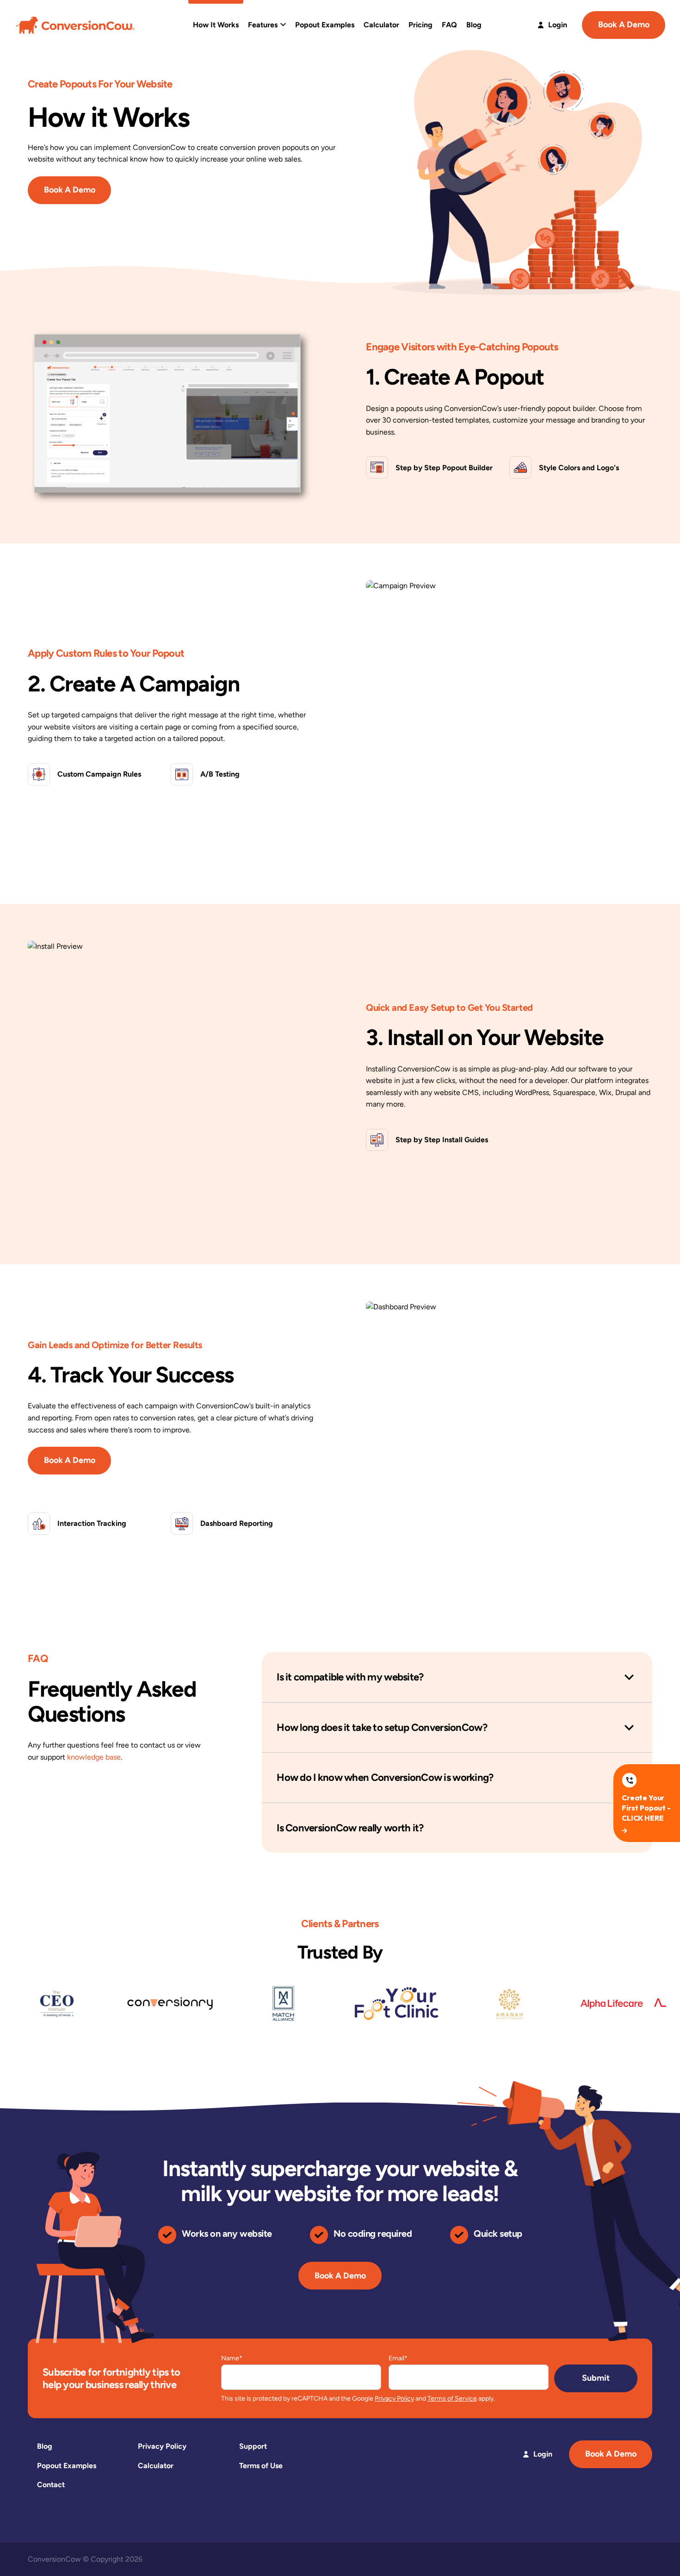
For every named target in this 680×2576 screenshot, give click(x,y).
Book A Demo (624, 25)
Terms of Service (452, 2399)
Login (557, 25)
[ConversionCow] (75, 24)
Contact (51, 2485)
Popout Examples (67, 2466)
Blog (45, 2446)
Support (253, 2446)
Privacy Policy (394, 2399)
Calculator (156, 2466)
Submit (596, 2378)
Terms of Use (261, 2466)
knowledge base (94, 1757)
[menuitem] (216, 25)
